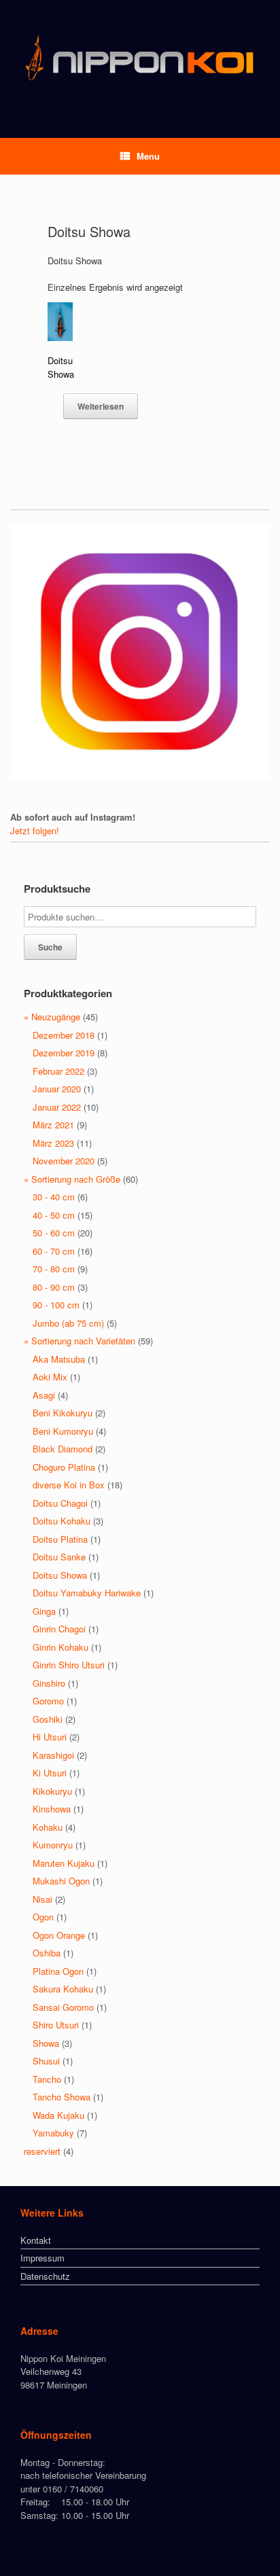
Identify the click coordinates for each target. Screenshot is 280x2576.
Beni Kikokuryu (63, 1413)
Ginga (44, 1611)
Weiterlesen (101, 406)
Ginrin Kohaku (60, 1647)
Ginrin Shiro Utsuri (69, 1665)
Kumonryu (53, 1845)
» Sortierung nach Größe (72, 1179)
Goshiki (48, 1719)
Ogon (43, 1917)
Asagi (44, 1395)
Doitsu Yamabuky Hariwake (87, 1593)
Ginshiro (49, 1683)
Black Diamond (63, 1449)
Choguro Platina (64, 1467)
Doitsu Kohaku (62, 1521)
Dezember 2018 (64, 1035)
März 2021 (53, 1125)
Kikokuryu (52, 1791)
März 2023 (53, 1143)
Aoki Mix (50, 1377)
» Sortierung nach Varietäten (80, 1341)
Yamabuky (53, 2133)
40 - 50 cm (54, 1215)
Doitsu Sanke (59, 1557)
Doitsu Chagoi (60, 1503)
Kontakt (36, 2240)
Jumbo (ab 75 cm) (68, 1323)
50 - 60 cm (54, 1233)
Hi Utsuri (50, 1737)
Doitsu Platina (60, 1539)
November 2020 (64, 1161)
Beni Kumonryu (63, 1431)
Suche (50, 947)
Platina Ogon (58, 1971)
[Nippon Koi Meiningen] (140, 59)
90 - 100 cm (56, 1305)
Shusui (46, 2061)
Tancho (47, 2079)
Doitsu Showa (60, 1575)
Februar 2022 (58, 1071)
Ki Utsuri (50, 1773)
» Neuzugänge (52, 1017)
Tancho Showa (62, 2097)
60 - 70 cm (54, 1251)
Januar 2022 (57, 1107)
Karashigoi (53, 1755)
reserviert (42, 2151)
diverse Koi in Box (69, 1485)
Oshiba (47, 1953)
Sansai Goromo (63, 2007)
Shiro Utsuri (56, 2025)
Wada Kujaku (58, 2115)
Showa (46, 2043)
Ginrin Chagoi (59, 1629)
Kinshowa (52, 1809)
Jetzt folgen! (35, 830)
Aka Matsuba (59, 1359)
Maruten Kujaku (64, 1863)
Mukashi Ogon (61, 1881)
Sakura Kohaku (63, 1989)
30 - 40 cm (54, 1197)
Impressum (42, 2258)
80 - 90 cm (54, 1287)
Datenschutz (45, 2276)
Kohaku (48, 1827)
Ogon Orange (59, 1935)
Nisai (42, 1899)
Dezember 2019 (64, 1053)
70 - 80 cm (54, 1269)
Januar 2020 (57, 1089)
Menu (148, 156)
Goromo (48, 1701)
